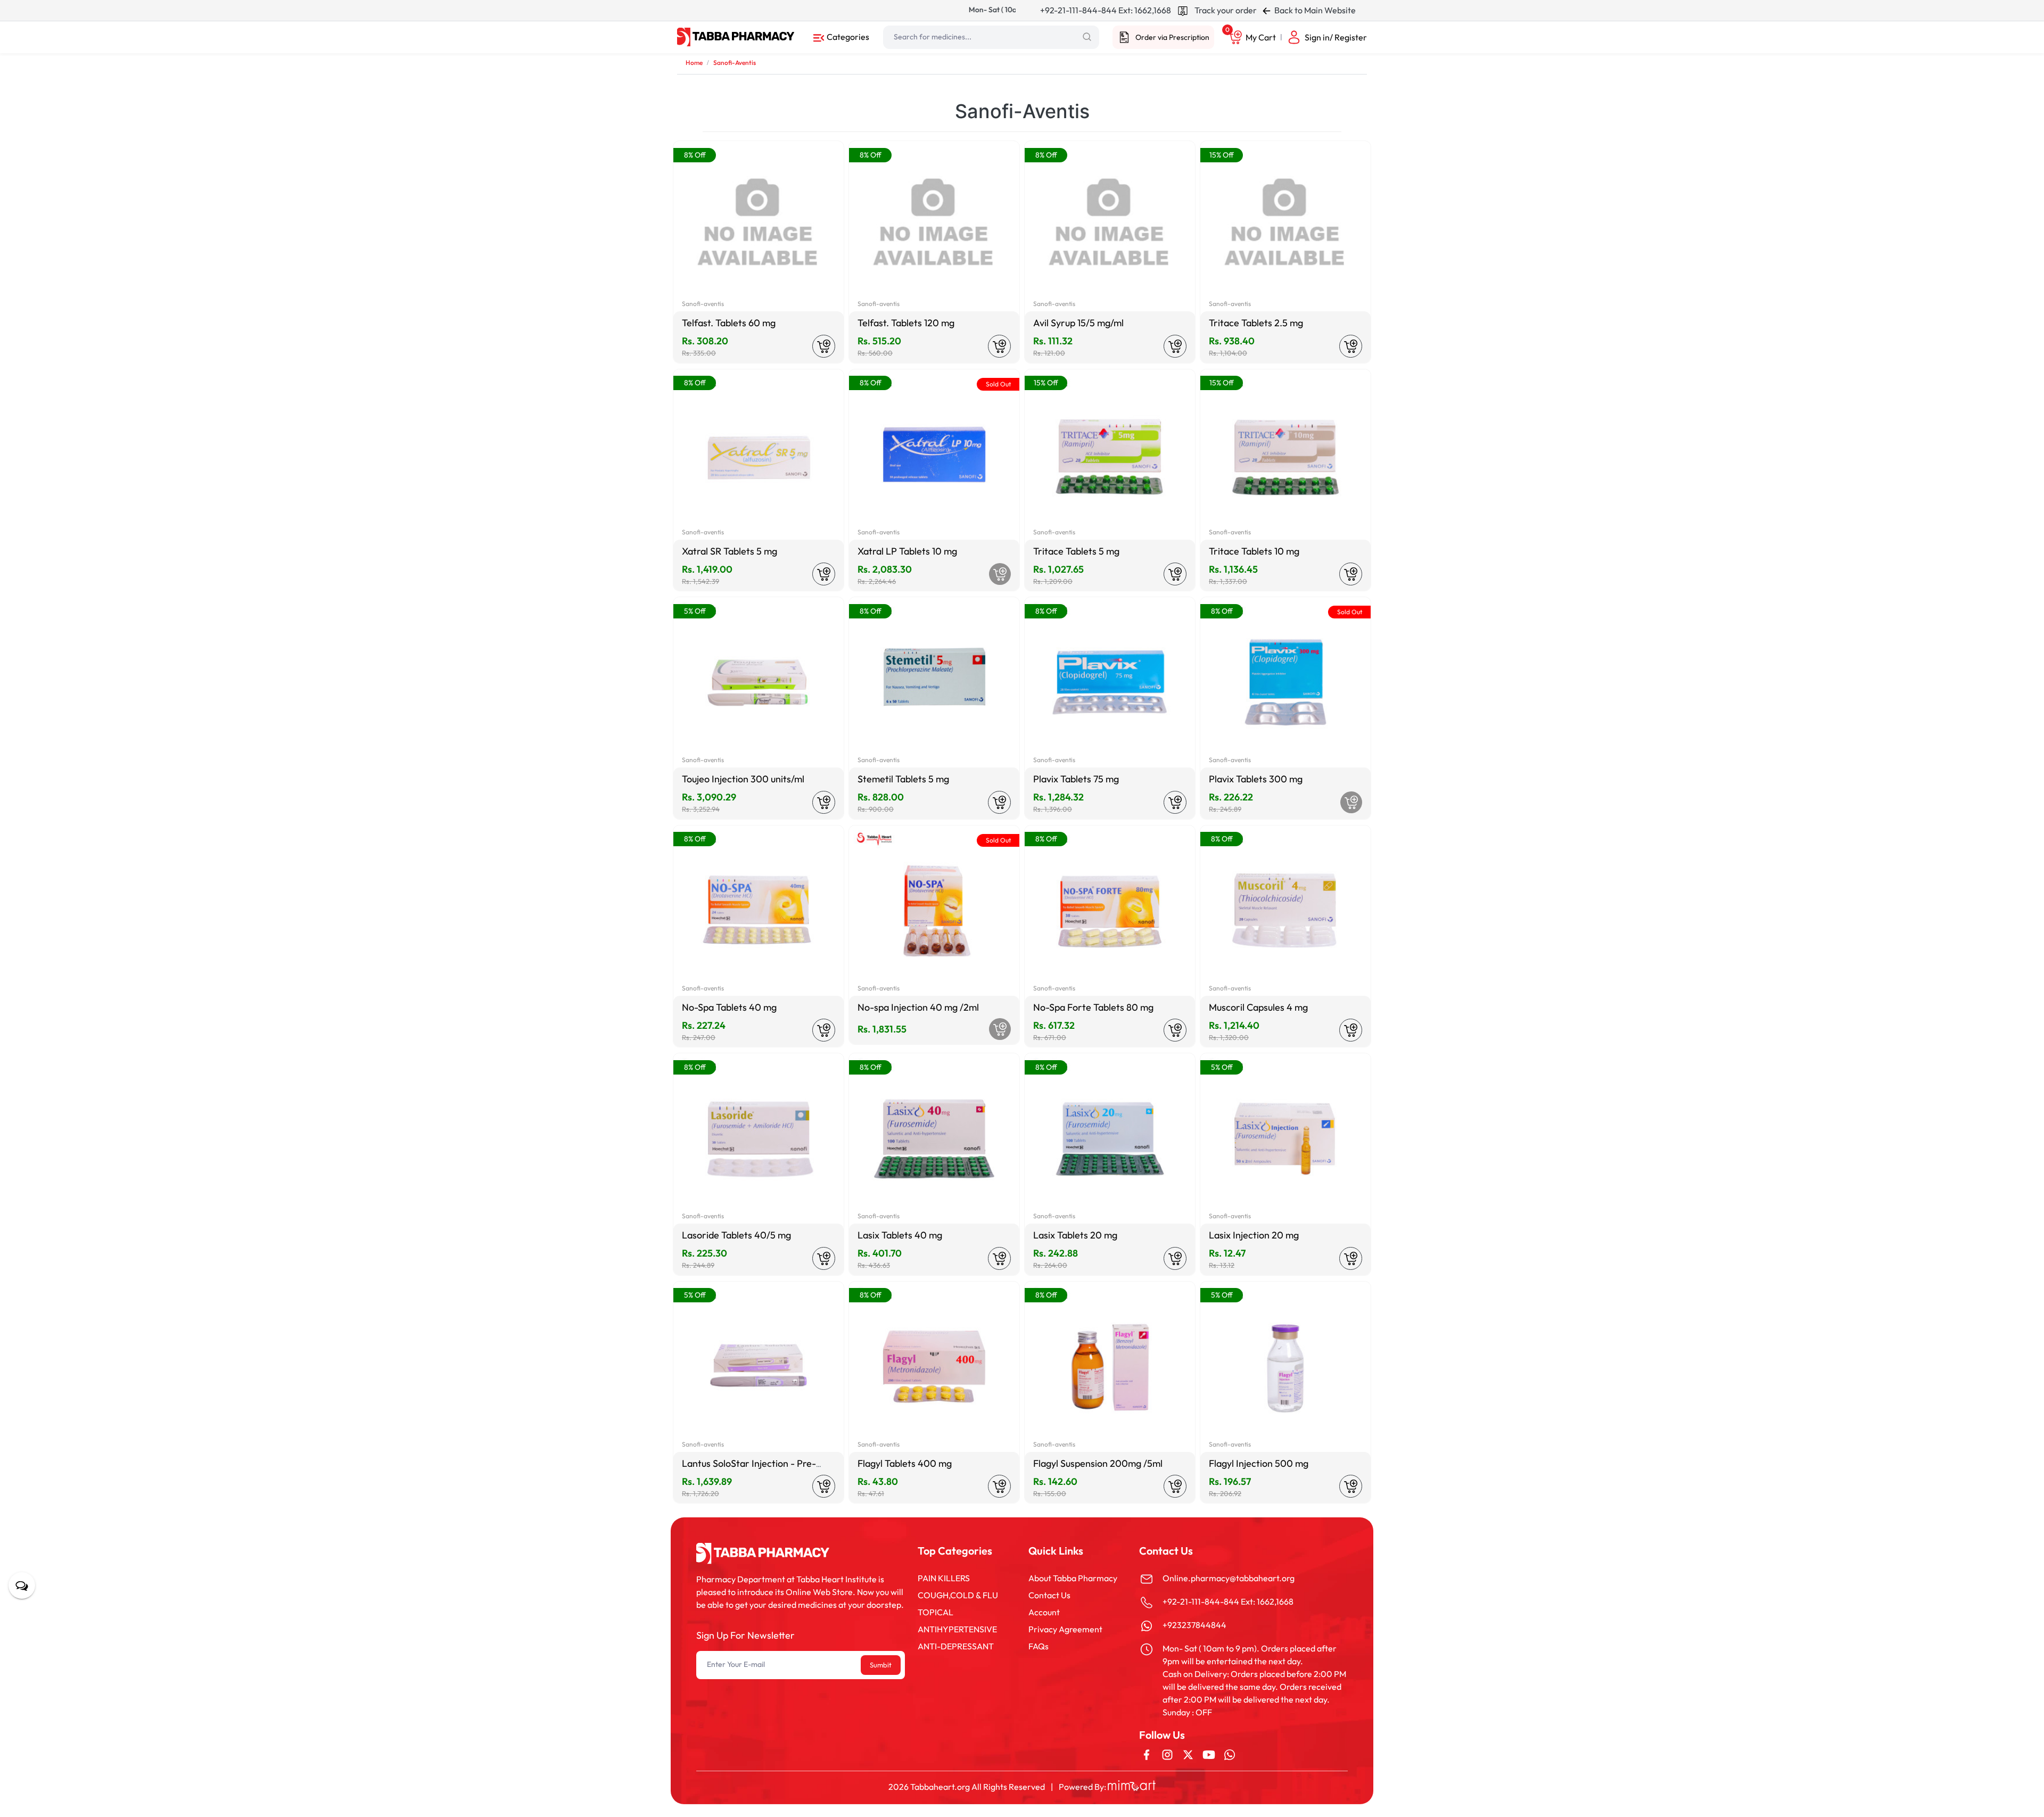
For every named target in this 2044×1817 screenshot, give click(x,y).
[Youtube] (1209, 1754)
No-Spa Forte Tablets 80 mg (1093, 1007)
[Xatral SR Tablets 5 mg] (759, 455)
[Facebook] (1147, 1754)
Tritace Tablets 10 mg (1254, 551)
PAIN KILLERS (944, 1578)
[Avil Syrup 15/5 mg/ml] (1110, 226)
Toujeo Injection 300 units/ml (743, 779)
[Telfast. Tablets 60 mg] (759, 226)
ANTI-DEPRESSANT (956, 1646)
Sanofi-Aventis (735, 63)
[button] (841, 36)
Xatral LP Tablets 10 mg (907, 551)
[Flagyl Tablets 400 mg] (934, 1367)
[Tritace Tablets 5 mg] (1110, 455)
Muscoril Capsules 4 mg (1258, 1007)
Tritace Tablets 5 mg (1076, 551)
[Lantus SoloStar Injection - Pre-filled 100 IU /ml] (759, 1367)
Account (1044, 1612)
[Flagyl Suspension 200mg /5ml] (1110, 1367)
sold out (998, 384)
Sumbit (881, 1665)
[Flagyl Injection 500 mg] (1285, 1367)
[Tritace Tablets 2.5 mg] (1285, 226)
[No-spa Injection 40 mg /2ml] (934, 911)
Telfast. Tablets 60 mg (729, 323)
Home (694, 63)
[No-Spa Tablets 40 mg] (759, 911)
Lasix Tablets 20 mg (1075, 1235)
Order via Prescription (1172, 37)
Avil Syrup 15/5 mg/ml (1078, 323)
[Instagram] (1167, 1754)
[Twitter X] (1188, 1754)
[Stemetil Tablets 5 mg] (934, 682)
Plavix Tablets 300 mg (1256, 779)
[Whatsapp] (1230, 1754)
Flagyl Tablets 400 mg (905, 1463)
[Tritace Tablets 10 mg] (1285, 455)
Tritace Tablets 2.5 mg (1256, 323)
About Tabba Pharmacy (1073, 1578)
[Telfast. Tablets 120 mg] (934, 226)
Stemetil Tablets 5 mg (903, 779)
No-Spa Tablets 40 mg (729, 1007)
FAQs (1039, 1646)
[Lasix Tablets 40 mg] (934, 1138)
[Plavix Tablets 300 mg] (1285, 682)
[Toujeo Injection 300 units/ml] (759, 682)
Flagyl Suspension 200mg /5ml (1098, 1463)
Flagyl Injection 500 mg (1259, 1463)
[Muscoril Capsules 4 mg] (1285, 911)
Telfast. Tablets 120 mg (906, 323)
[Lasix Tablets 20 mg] (1110, 1138)
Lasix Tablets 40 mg (900, 1235)
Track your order (1225, 10)
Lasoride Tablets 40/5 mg (736, 1235)
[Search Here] (1087, 37)
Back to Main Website (1314, 10)
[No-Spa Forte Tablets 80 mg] (1110, 911)
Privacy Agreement (1065, 1629)
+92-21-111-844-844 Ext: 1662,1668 (1106, 10)
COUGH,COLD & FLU (958, 1595)
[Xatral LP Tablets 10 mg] (934, 455)
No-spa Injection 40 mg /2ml (918, 1007)
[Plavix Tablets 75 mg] (1110, 682)
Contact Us (1049, 1595)
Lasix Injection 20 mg (1254, 1235)
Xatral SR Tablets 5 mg (730, 551)
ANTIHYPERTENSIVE (957, 1629)
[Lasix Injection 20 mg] (1285, 1138)
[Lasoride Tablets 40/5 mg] (759, 1138)
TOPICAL (936, 1612)
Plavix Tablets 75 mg (1076, 779)
